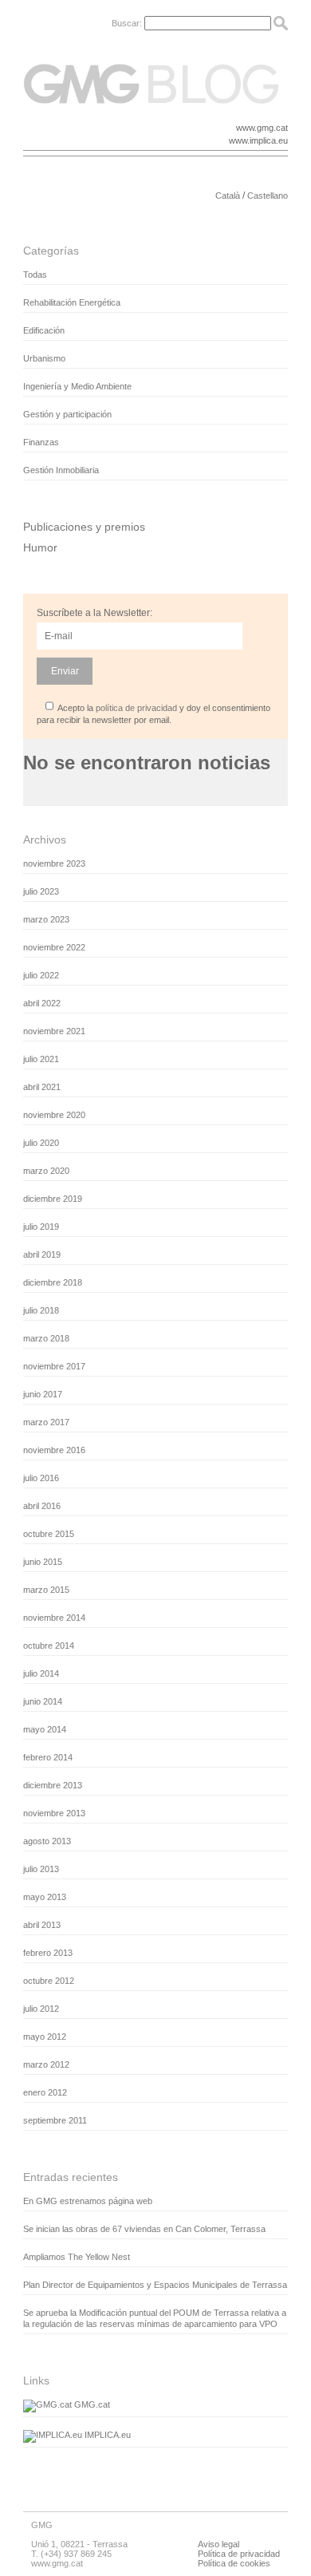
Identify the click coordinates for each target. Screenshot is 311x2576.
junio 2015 (43, 1562)
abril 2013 (42, 1925)
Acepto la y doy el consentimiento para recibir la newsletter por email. (154, 714)
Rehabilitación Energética (72, 302)
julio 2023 (41, 891)
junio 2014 (43, 1701)
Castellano (268, 196)
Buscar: (127, 23)
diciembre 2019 (53, 1199)
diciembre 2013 (53, 1785)
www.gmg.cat (262, 128)
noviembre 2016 (54, 1450)
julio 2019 (41, 1227)
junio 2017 (43, 1394)
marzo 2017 (46, 1422)
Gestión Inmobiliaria (61, 470)
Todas (35, 275)
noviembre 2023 (54, 863)
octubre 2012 (49, 1981)
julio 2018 (41, 1310)
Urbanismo (44, 358)
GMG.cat (91, 2404)
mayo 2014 (45, 1729)
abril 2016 (42, 1506)
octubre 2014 (49, 1646)
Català (228, 196)
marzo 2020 (46, 1171)
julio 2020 (41, 1143)
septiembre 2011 (55, 2120)
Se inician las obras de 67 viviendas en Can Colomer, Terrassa (144, 2229)
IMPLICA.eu (106, 2435)
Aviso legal (218, 2544)
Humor (40, 547)
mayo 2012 (45, 2037)
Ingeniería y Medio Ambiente (77, 386)
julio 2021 (41, 1059)
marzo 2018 (46, 1338)
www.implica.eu (258, 140)
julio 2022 (41, 975)
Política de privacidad (239, 2554)
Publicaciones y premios (84, 527)
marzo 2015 (46, 1590)
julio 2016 (41, 1478)
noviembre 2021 (54, 1031)
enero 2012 (45, 2092)
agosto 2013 (47, 1841)
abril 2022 (42, 1003)
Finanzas (41, 442)
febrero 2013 (48, 1953)
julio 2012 (41, 2009)
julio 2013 (41, 1869)
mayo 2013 (45, 1897)
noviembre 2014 (54, 1618)
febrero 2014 (48, 1757)
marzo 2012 (46, 2064)
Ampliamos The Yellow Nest (77, 2257)
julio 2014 (41, 1673)
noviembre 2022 (54, 947)
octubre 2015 (49, 1534)
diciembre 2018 (53, 1282)
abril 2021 (42, 1087)
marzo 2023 (46, 919)
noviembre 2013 (54, 1813)
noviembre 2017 (54, 1366)
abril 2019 (42, 1254)
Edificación (44, 330)
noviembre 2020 (54, 1115)
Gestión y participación (67, 414)
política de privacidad (136, 708)
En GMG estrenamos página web (88, 2201)
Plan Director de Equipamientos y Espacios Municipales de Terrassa (155, 2285)
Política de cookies (234, 2563)
